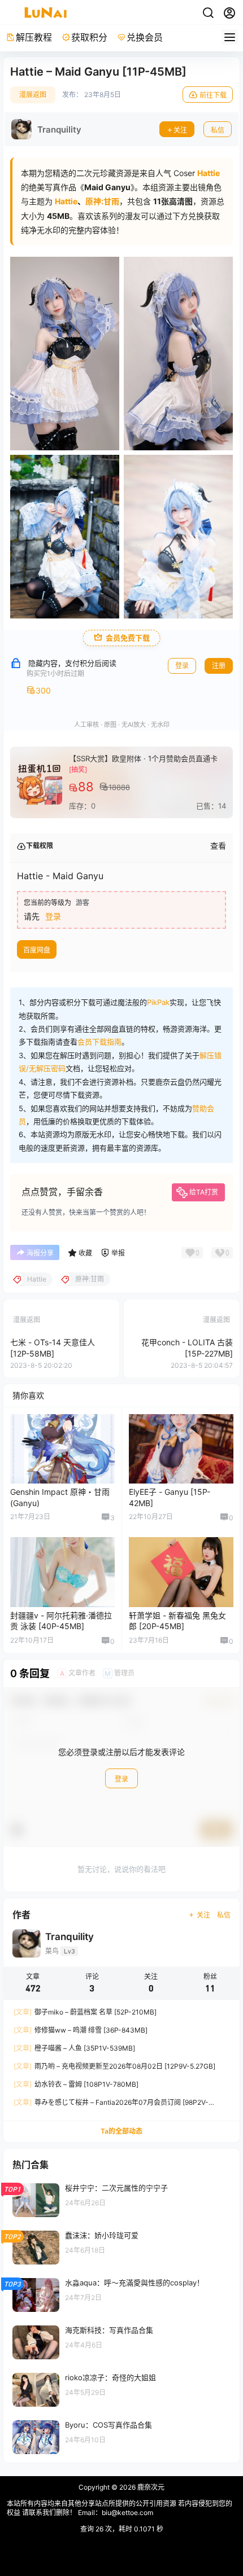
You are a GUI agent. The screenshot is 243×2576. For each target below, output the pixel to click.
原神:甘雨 (102, 201)
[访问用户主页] (46, 129)
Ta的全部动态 (121, 2131)
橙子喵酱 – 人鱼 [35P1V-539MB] (74, 2048)
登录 (182, 666)
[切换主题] (208, 13)
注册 (219, 666)
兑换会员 (145, 37)
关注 (180, 130)
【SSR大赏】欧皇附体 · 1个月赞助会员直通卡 (143, 758)
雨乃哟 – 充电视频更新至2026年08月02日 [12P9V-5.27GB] (114, 2066)
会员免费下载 (128, 638)
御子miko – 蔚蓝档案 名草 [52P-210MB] (85, 2012)
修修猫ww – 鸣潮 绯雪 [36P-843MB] (81, 2030)
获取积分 (89, 37)
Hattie (66, 201)
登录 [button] (53, 916)
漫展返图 (33, 95)
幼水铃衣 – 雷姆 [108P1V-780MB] (76, 2084)
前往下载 (213, 95)
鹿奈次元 (150, 2487)
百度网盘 (37, 950)
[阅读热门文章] (121, 2200)
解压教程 (34, 37)
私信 (218, 130)
